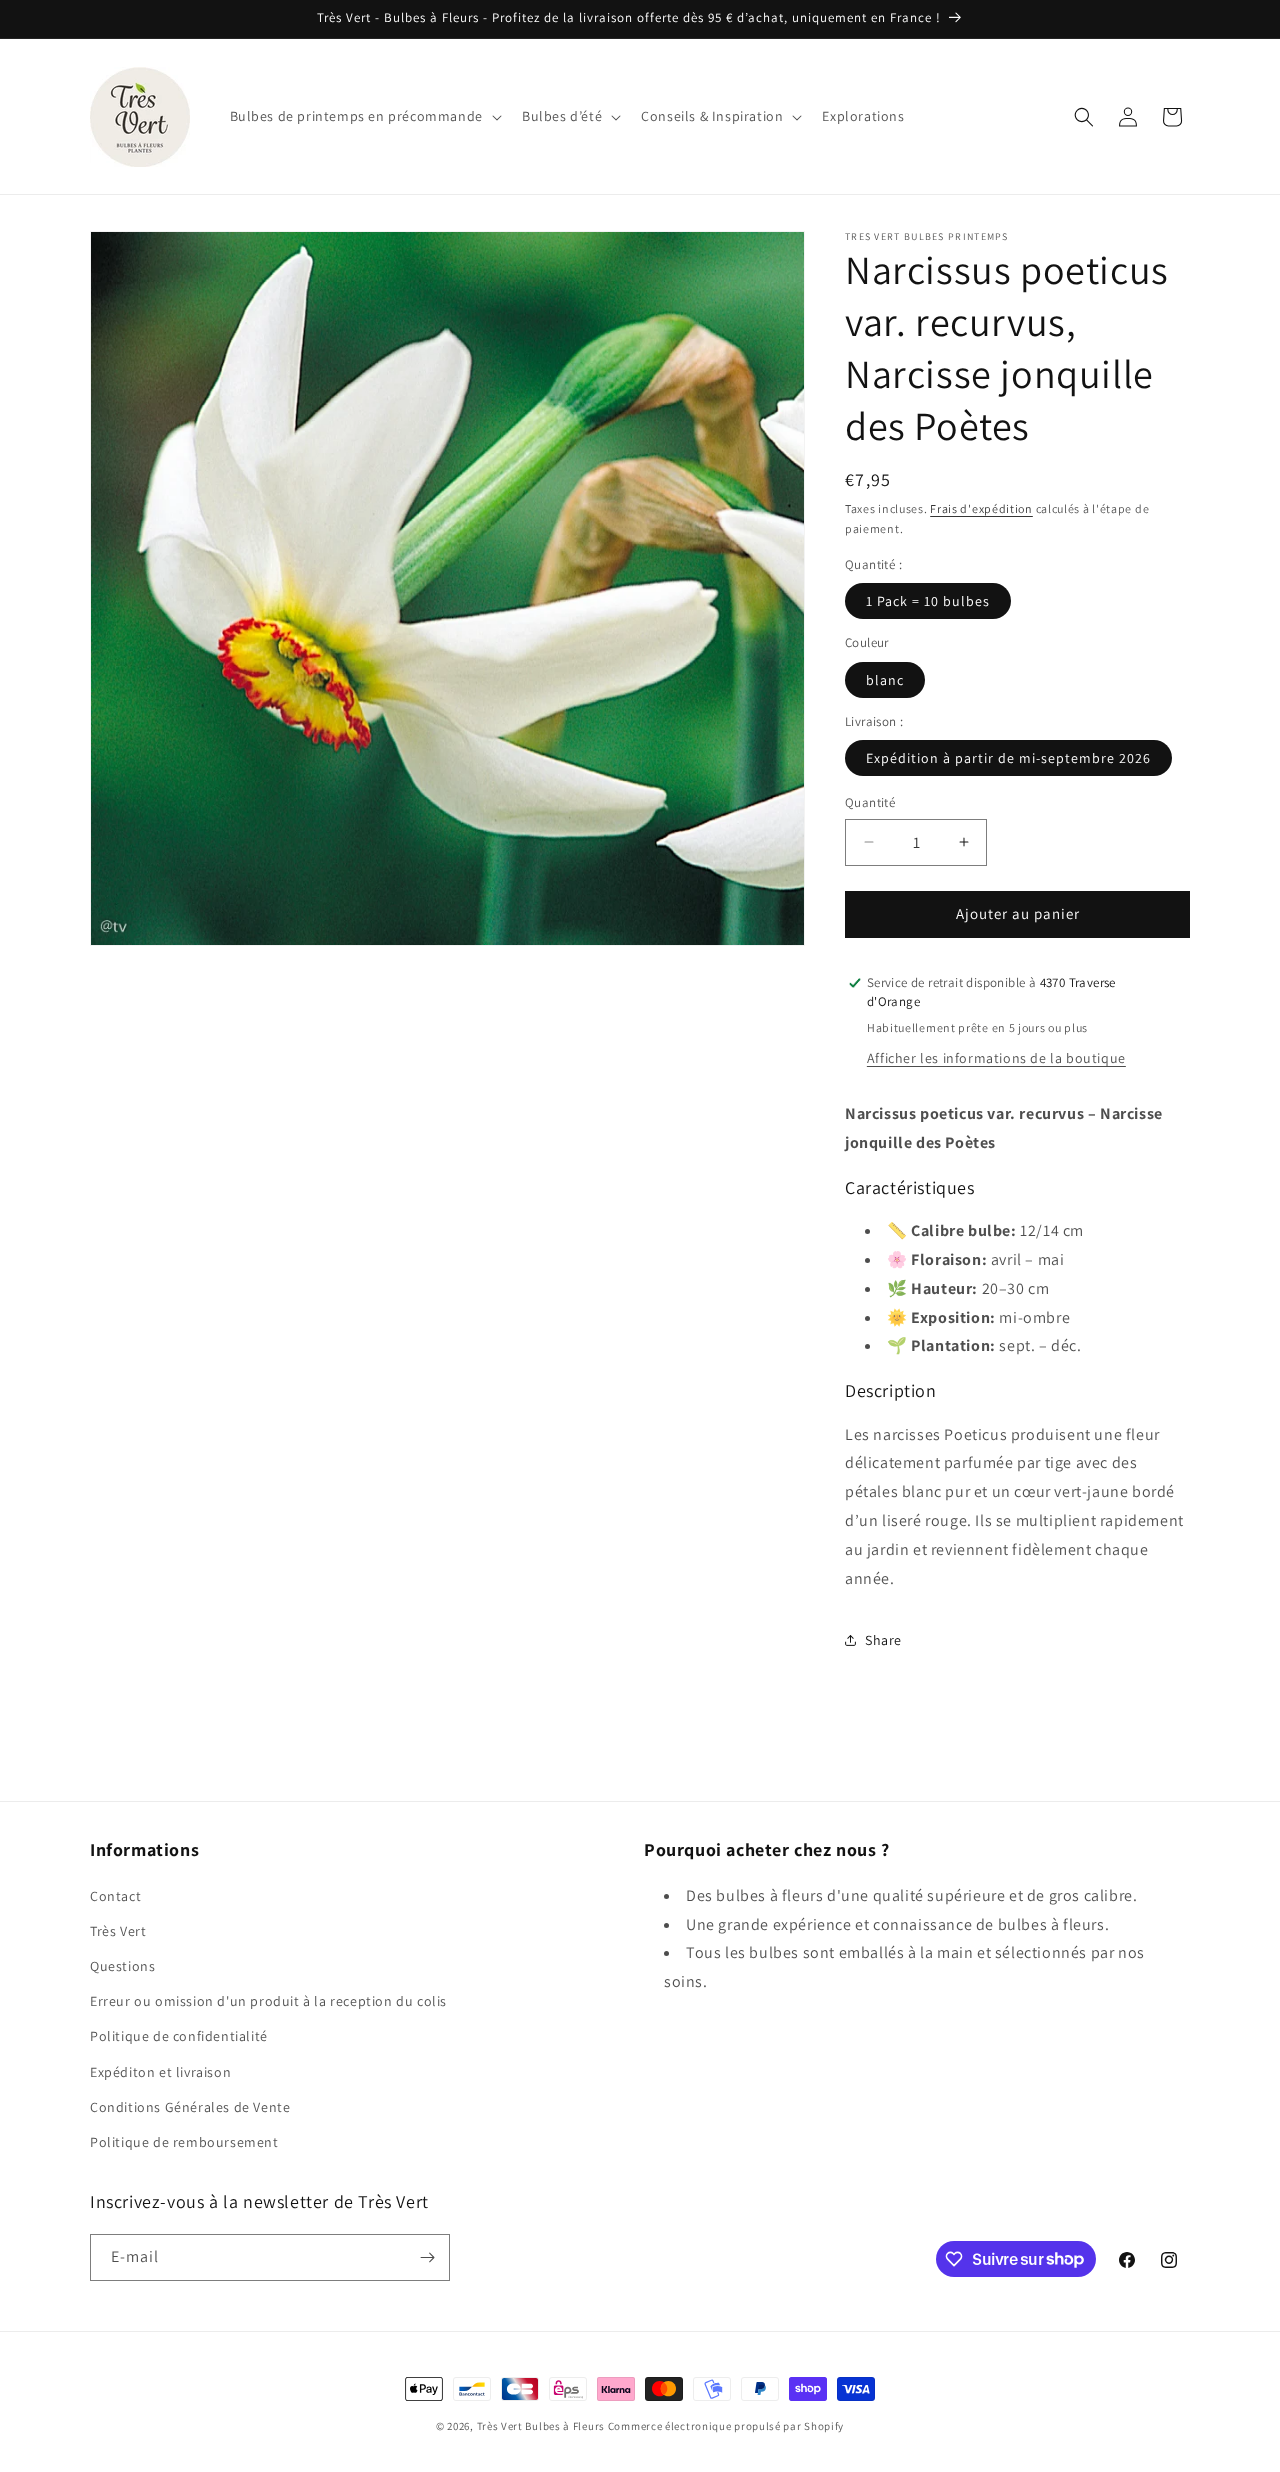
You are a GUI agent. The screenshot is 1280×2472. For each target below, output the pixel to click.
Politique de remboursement (184, 2142)
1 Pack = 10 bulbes (928, 601)
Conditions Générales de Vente (190, 2107)
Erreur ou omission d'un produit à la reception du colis (268, 2001)
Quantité (870, 802)
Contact (115, 1896)
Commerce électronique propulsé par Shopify (726, 2426)
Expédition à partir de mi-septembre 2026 (1008, 758)
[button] (364, 116)
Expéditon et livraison (160, 2072)
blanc (885, 680)
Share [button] (883, 1640)
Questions (122, 1966)
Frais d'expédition (981, 508)
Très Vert (118, 1931)
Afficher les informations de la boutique (996, 1058)
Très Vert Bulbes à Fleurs (541, 2426)
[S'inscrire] (427, 2257)
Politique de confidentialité (179, 2036)
